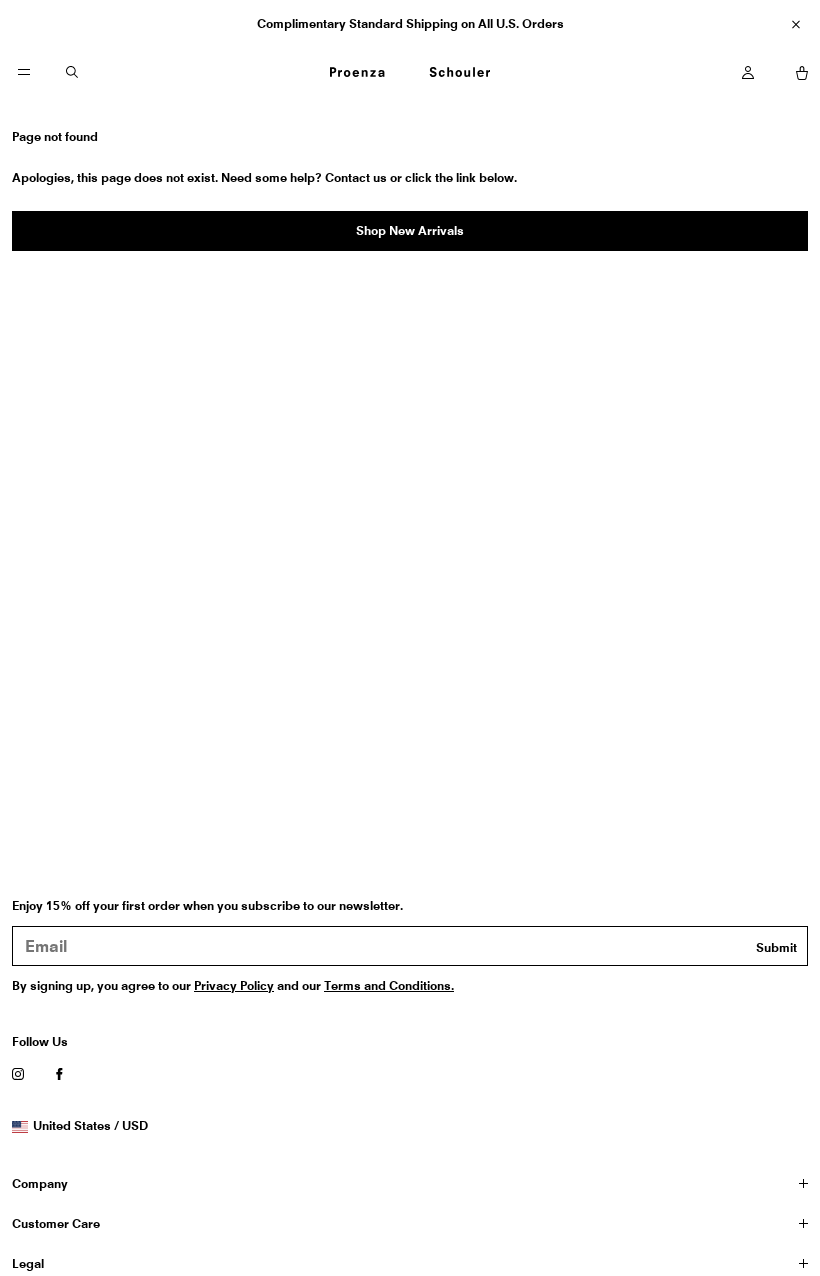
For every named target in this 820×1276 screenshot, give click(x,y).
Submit (776, 947)
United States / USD (90, 1126)
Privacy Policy (234, 985)
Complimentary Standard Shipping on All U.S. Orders (410, 23)
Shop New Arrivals (410, 230)
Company (40, 1183)
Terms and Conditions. (389, 985)
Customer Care (56, 1223)
